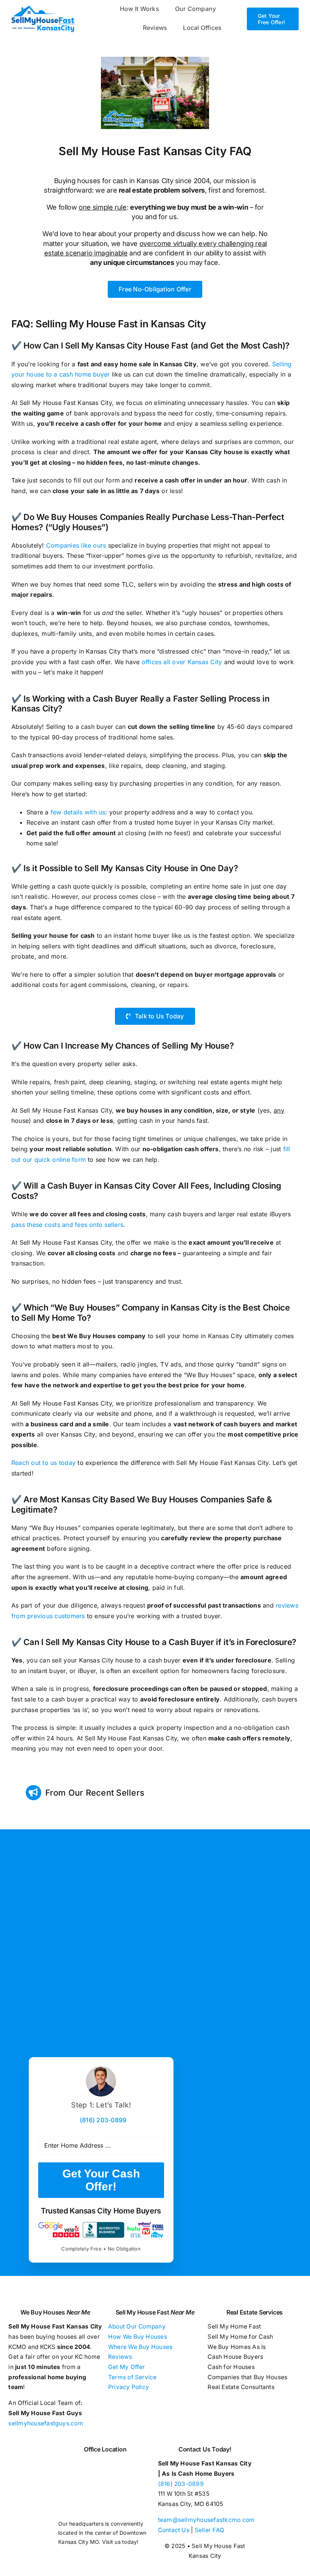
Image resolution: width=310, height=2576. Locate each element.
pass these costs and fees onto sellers (67, 1225)
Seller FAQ (209, 2530)
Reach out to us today (43, 1463)
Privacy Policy (129, 2387)
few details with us (78, 812)
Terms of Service (133, 2377)
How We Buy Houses (138, 2337)
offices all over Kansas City (182, 662)
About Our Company (137, 2326)
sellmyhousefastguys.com (46, 2423)
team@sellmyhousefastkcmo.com (206, 2520)
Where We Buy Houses (140, 2347)
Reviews (120, 2357)
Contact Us (174, 2530)
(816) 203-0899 (181, 2484)
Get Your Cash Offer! (101, 2180)
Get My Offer (127, 2367)
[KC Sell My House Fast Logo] (43, 8)
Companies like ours (76, 545)
